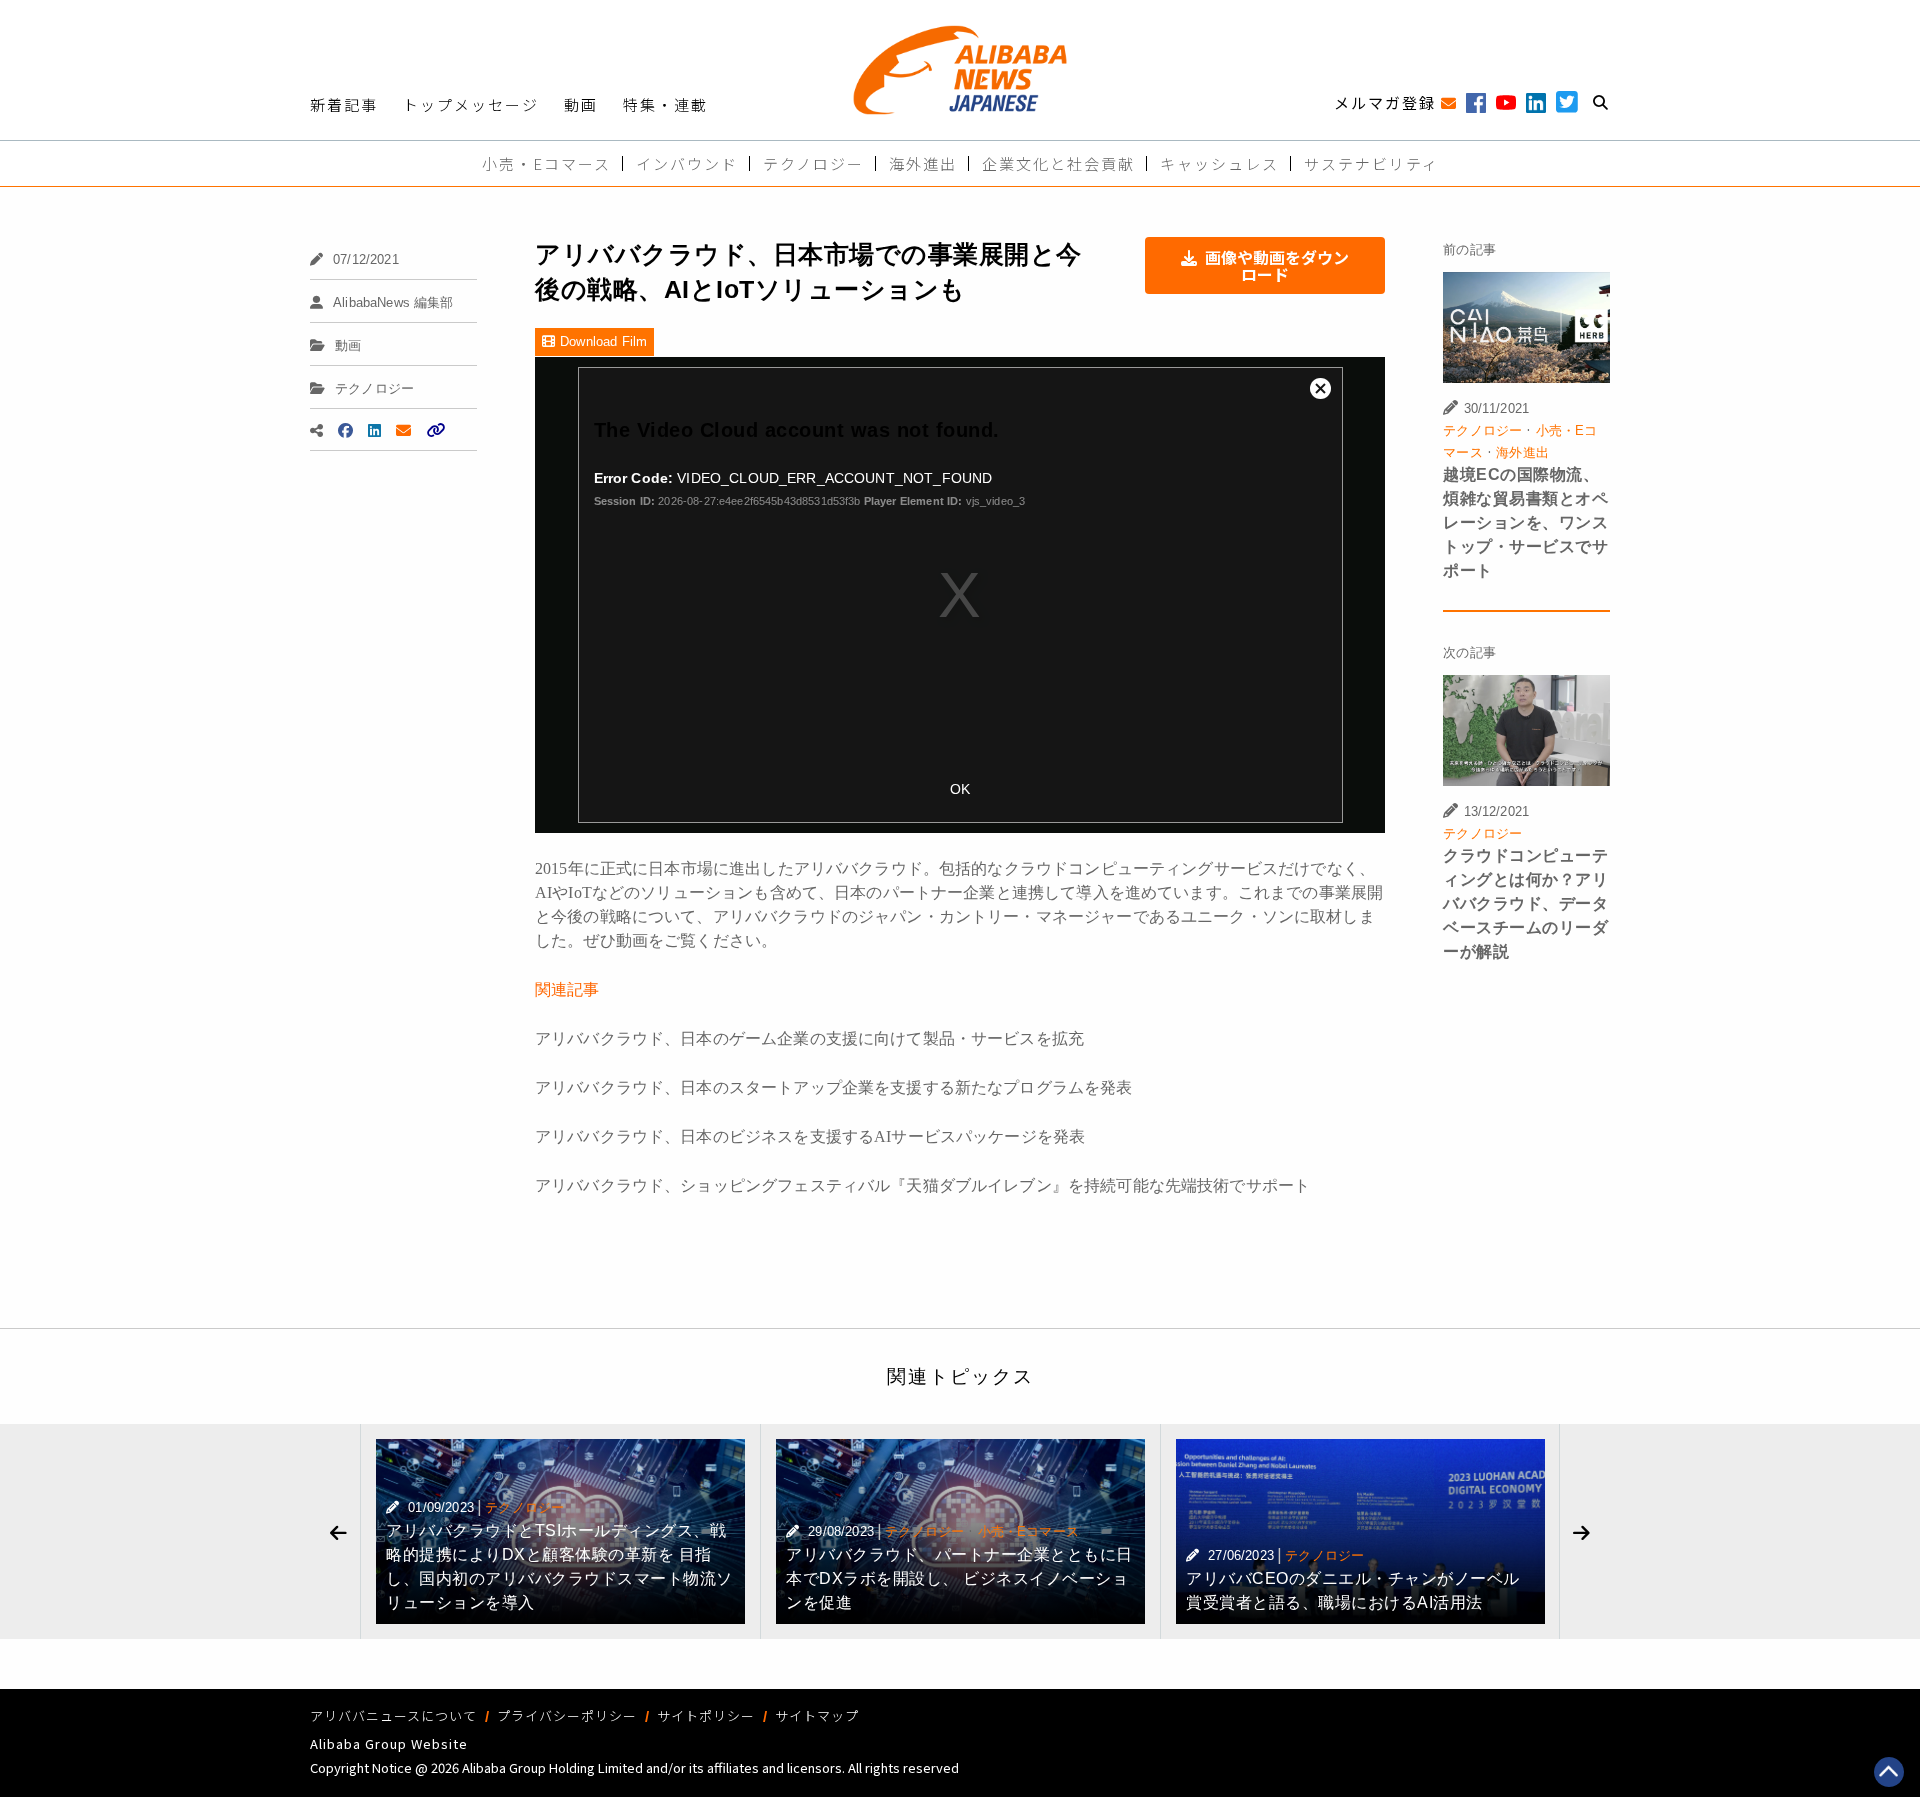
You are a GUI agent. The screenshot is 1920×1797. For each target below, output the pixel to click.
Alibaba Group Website (389, 1743)
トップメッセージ (471, 104)
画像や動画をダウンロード (1277, 265)
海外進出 (923, 163)
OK (960, 789)
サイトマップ (817, 1715)
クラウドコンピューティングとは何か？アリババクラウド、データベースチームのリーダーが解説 (1525, 903)
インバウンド (687, 163)
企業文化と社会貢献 (1058, 163)
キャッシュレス (1219, 163)
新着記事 (344, 104)
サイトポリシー (706, 1715)
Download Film (603, 341)
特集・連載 (665, 104)
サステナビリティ (1371, 163)
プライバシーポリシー (567, 1715)
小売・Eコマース (546, 163)
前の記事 (1469, 249)
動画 (581, 104)
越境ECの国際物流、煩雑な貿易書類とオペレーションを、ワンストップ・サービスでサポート (1525, 522)
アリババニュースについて (393, 1715)
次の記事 (1469, 652)
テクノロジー (813, 163)
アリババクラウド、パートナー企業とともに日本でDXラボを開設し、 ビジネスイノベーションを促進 (959, 1578)
